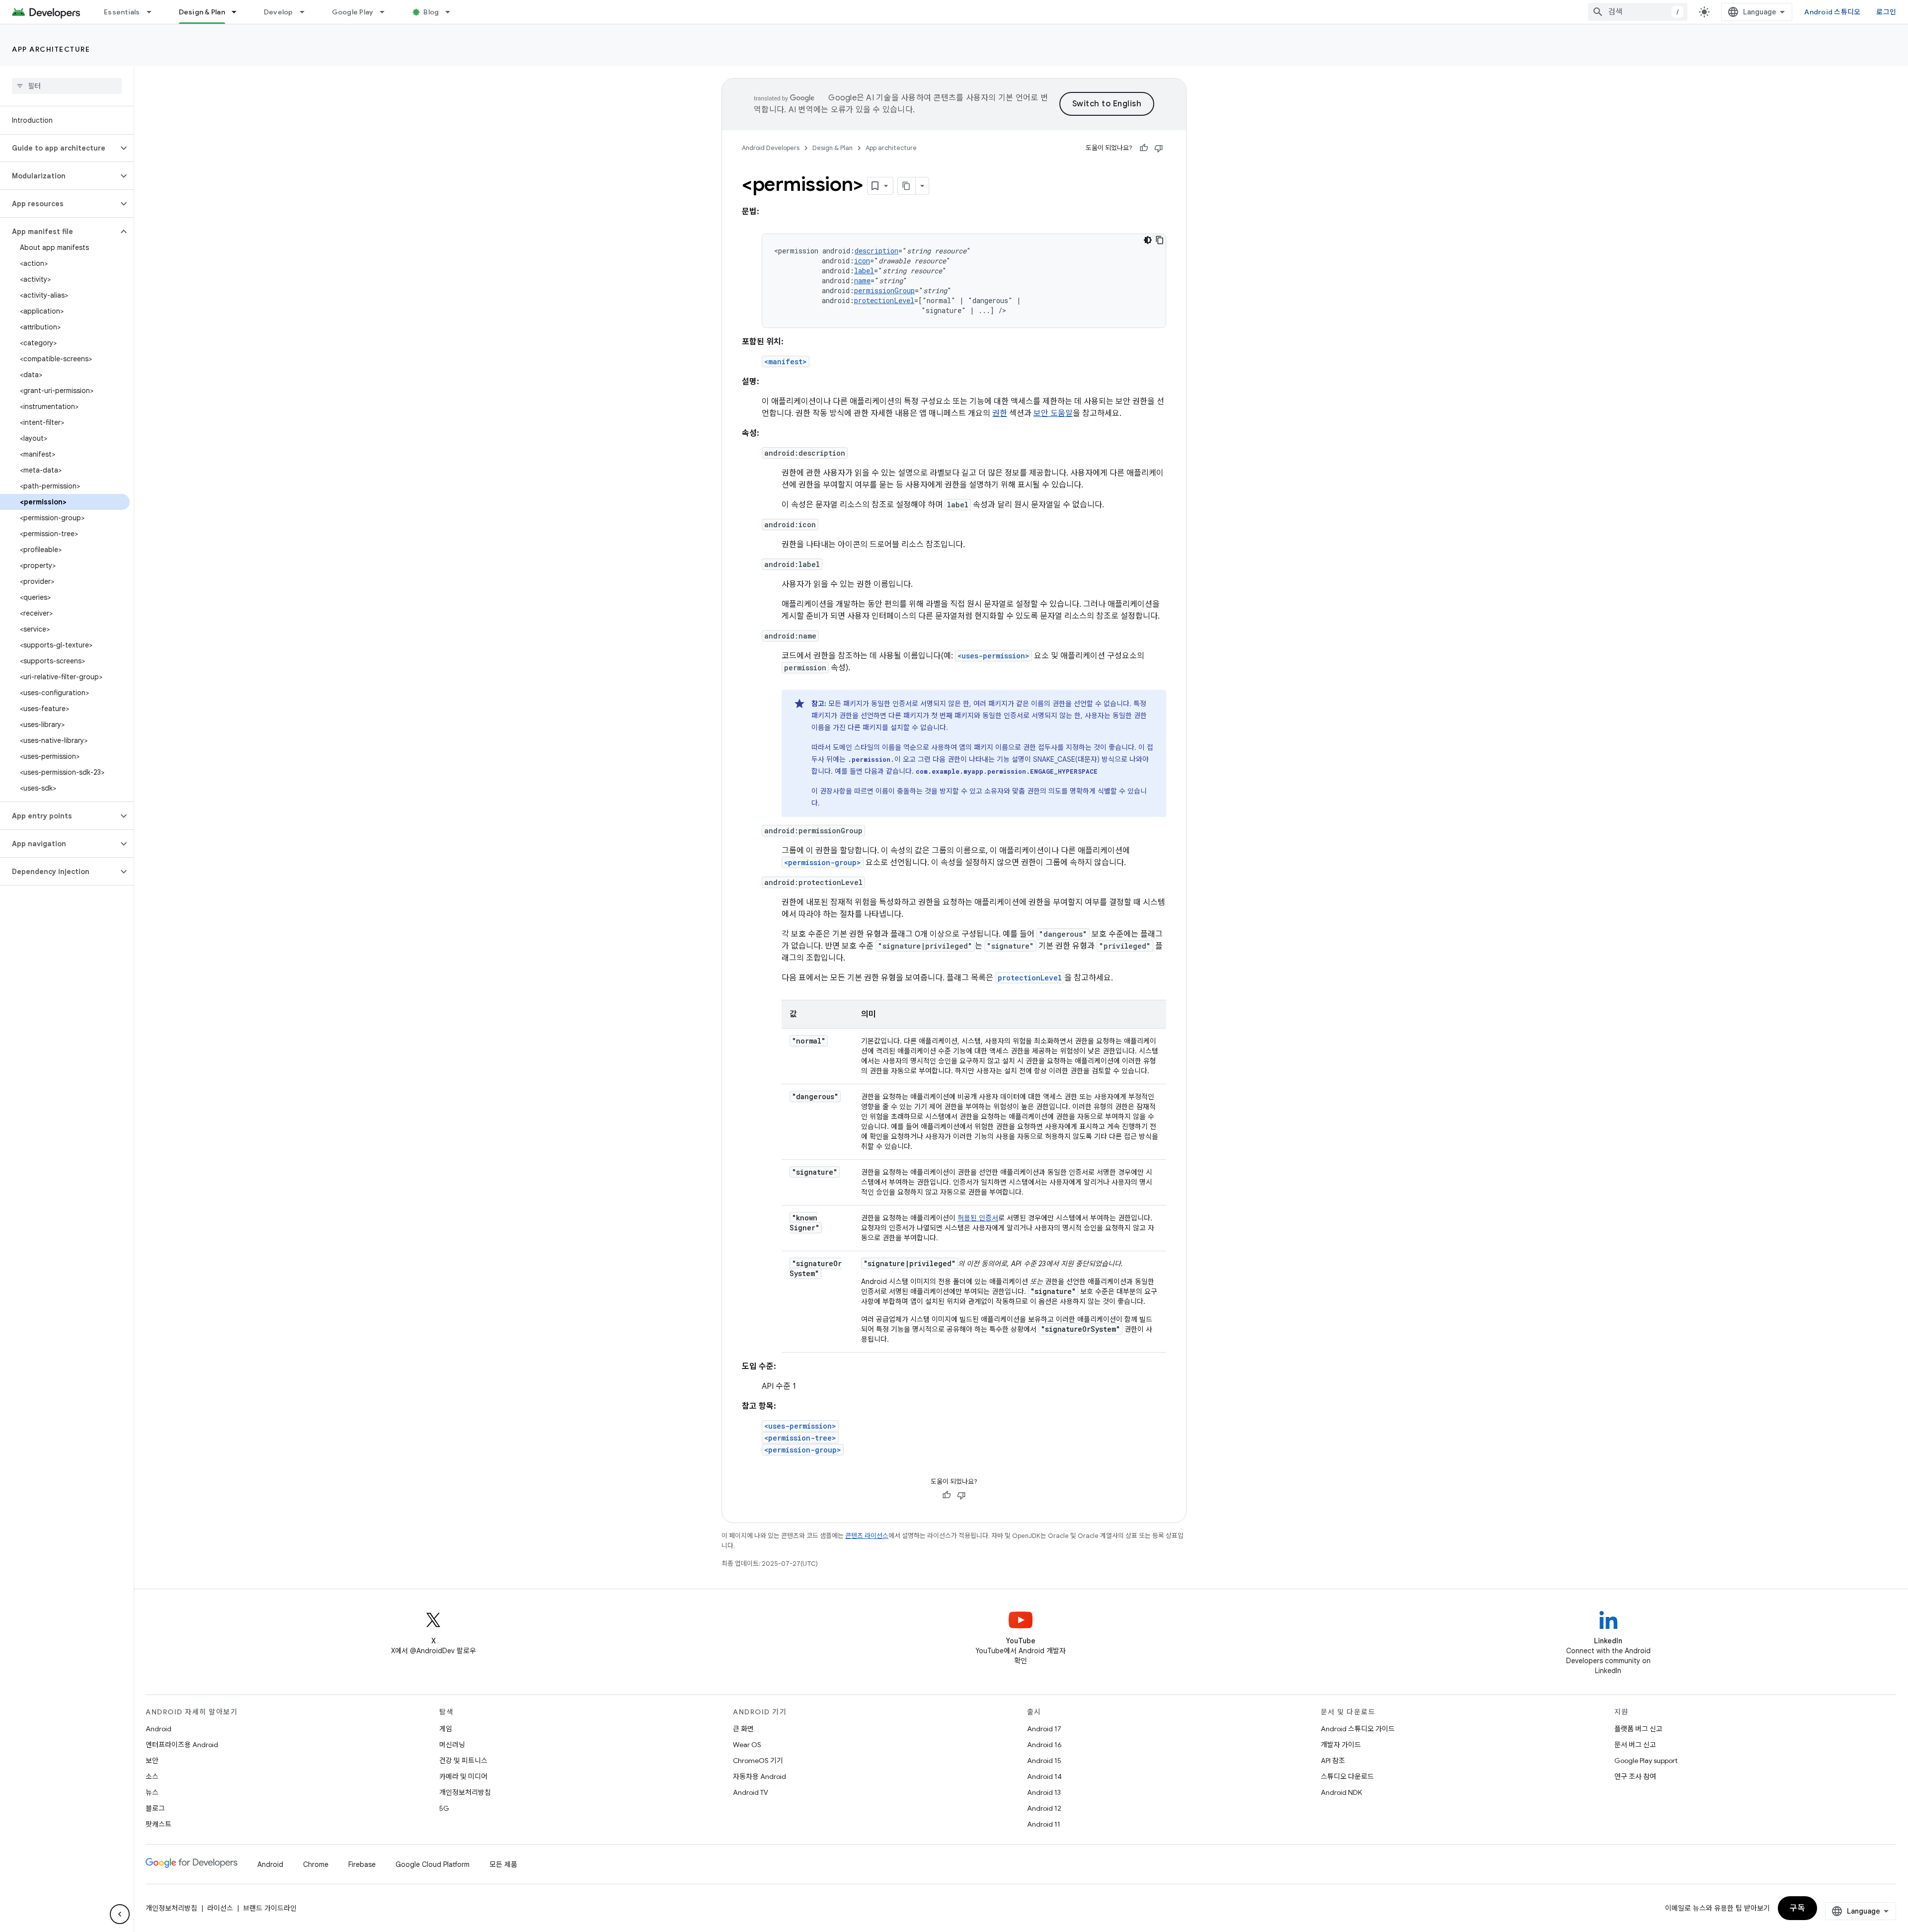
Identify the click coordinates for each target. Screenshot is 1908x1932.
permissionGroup (884, 290)
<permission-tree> (800, 1438)
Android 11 (1044, 1824)
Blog (431, 12)
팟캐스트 (159, 1824)
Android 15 (1044, 1761)
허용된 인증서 (978, 1218)
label (864, 271)
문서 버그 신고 (1635, 1745)
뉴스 (152, 1792)
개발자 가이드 (1341, 1745)
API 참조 (1333, 1761)
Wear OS (747, 1745)
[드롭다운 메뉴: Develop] (307, 12)
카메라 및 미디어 (463, 1776)
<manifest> (786, 362)
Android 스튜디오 (1832, 12)
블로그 (155, 1808)
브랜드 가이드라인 (270, 1908)
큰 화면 (743, 1729)
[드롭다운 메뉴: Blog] (452, 12)
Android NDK (1341, 1792)
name (862, 281)
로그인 (1886, 12)
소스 (152, 1776)
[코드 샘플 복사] (1160, 240)
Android (159, 1729)
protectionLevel (884, 300)
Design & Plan (202, 12)
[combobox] (1638, 12)
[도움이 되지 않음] (1159, 148)
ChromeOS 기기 (758, 1761)
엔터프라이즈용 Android (182, 1745)
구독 (1797, 1908)
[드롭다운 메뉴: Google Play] (387, 12)
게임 (446, 1729)
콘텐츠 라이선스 (867, 1536)
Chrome (316, 1864)
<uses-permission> (994, 656)
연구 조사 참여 (1635, 1776)
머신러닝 (452, 1745)
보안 (152, 1761)
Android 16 (1044, 1745)
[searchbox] (67, 86)
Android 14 (1044, 1776)
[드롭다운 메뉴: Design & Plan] (238, 12)
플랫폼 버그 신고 (1638, 1729)
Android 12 (1044, 1808)
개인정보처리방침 (465, 1792)
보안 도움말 (1053, 413)
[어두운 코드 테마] (1148, 240)
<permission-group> (823, 862)
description (876, 251)
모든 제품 (503, 1864)
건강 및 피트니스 (463, 1761)
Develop (278, 12)
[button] (59, 148)
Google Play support (1646, 1761)
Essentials (122, 12)
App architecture (51, 49)
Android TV (751, 1792)
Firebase (362, 1864)
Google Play (353, 12)
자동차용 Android (759, 1776)
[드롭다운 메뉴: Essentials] (154, 12)
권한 (1000, 413)
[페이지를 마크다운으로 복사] (907, 186)
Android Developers (771, 148)
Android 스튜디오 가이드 (1358, 1729)
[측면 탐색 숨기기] (120, 1914)
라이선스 (220, 1908)
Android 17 (1044, 1729)
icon (862, 261)
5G (444, 1808)
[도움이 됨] (1144, 148)
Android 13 (1044, 1792)
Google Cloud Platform (433, 1864)
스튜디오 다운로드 (1347, 1776)
